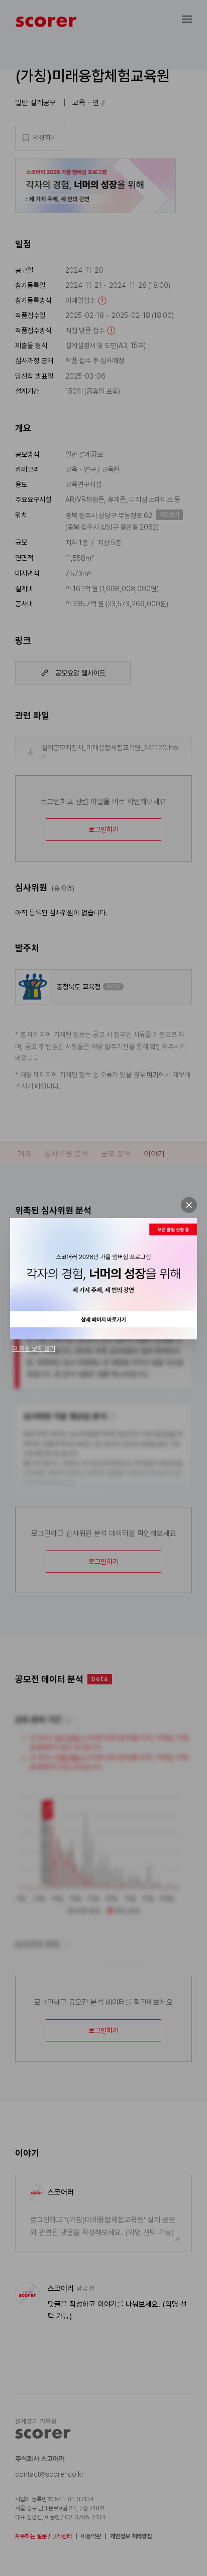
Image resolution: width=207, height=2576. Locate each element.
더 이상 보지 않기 (34, 1349)
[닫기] (189, 1205)
